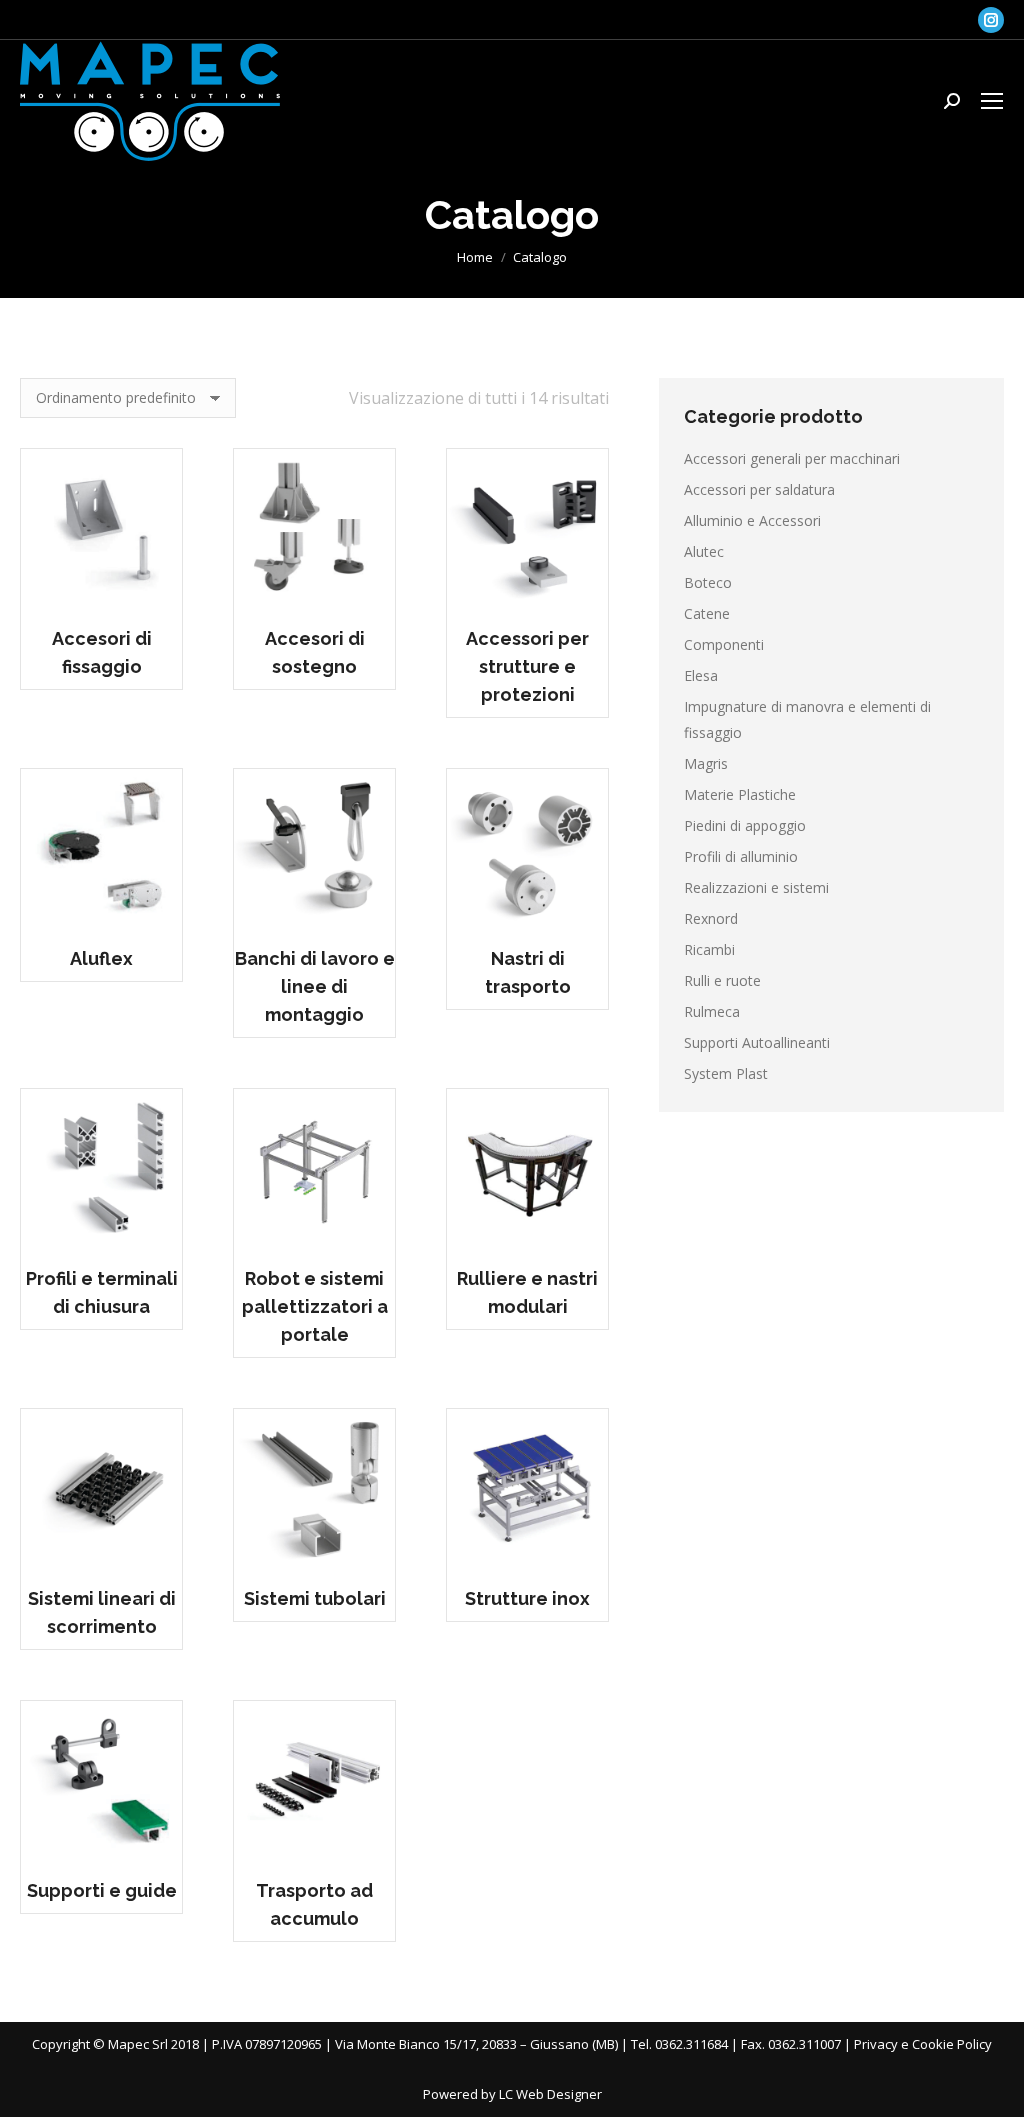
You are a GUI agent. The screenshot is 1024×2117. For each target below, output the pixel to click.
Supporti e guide (102, 1890)
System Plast (726, 1073)
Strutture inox (527, 1598)
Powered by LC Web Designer (512, 2094)
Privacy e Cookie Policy (923, 2044)
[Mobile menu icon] (992, 101)
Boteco (708, 582)
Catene (707, 613)
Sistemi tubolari (315, 1598)
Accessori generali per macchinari (792, 458)
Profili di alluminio (741, 856)
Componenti (724, 644)
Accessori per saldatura (759, 489)
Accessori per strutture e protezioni (527, 666)
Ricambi (709, 949)
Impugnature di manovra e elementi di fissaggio (807, 719)
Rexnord (711, 918)
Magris (706, 763)
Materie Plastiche (740, 794)
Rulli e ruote (722, 980)
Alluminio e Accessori (752, 520)
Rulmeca (712, 1011)
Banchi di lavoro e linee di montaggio (315, 986)
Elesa (701, 675)
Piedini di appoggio (745, 825)
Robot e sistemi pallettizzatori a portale (315, 1306)
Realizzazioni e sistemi (756, 887)
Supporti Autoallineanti (757, 1042)
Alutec (704, 551)
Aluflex (101, 958)
